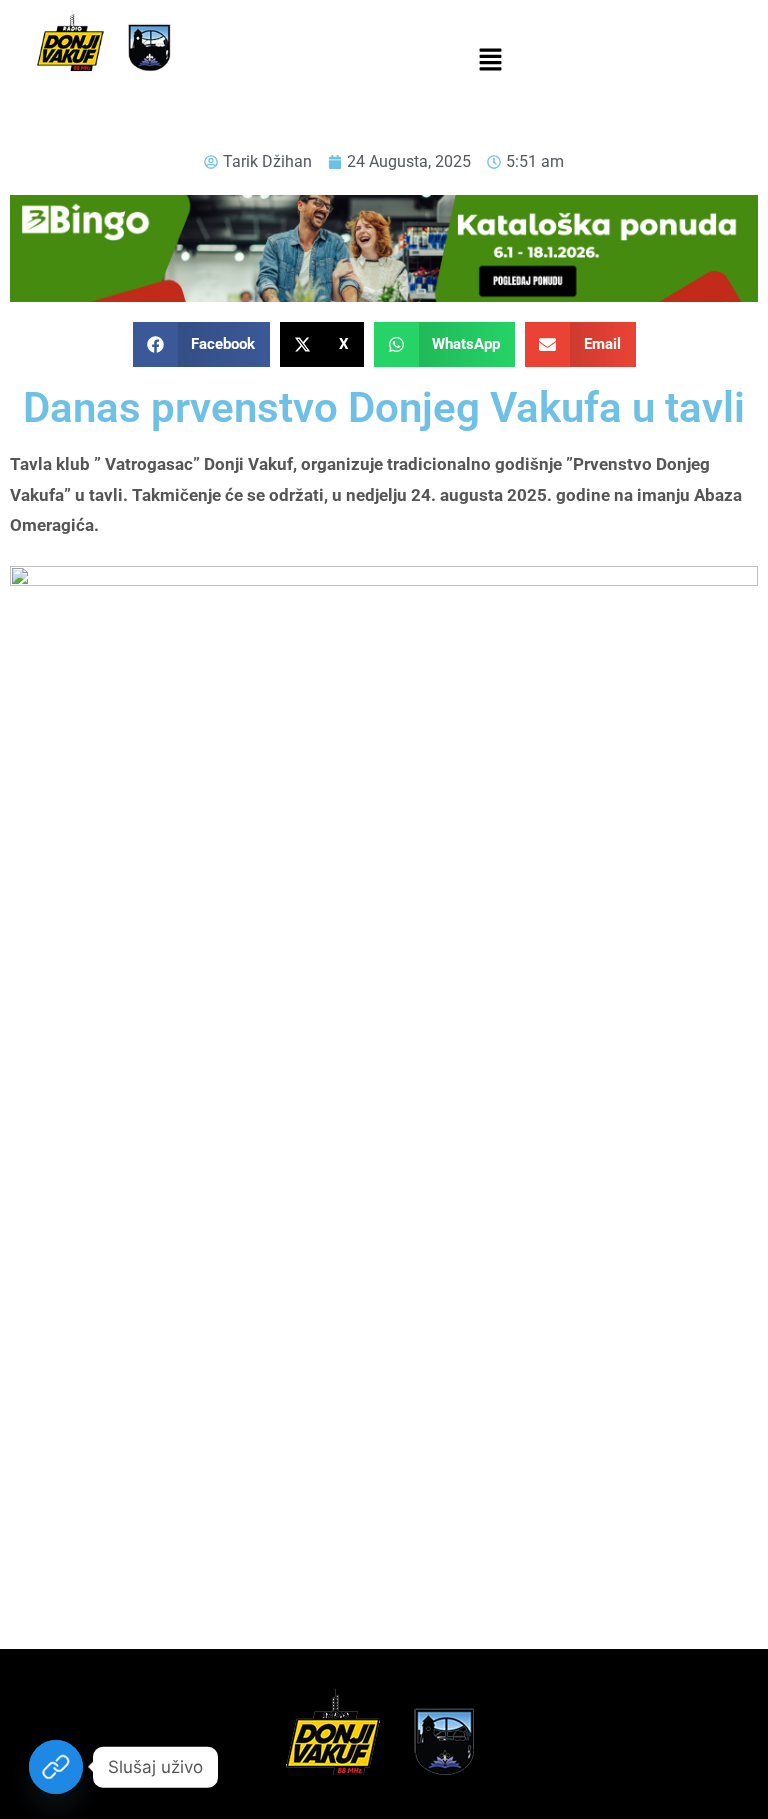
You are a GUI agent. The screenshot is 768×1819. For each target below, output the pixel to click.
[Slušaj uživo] (56, 1767)
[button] (490, 61)
